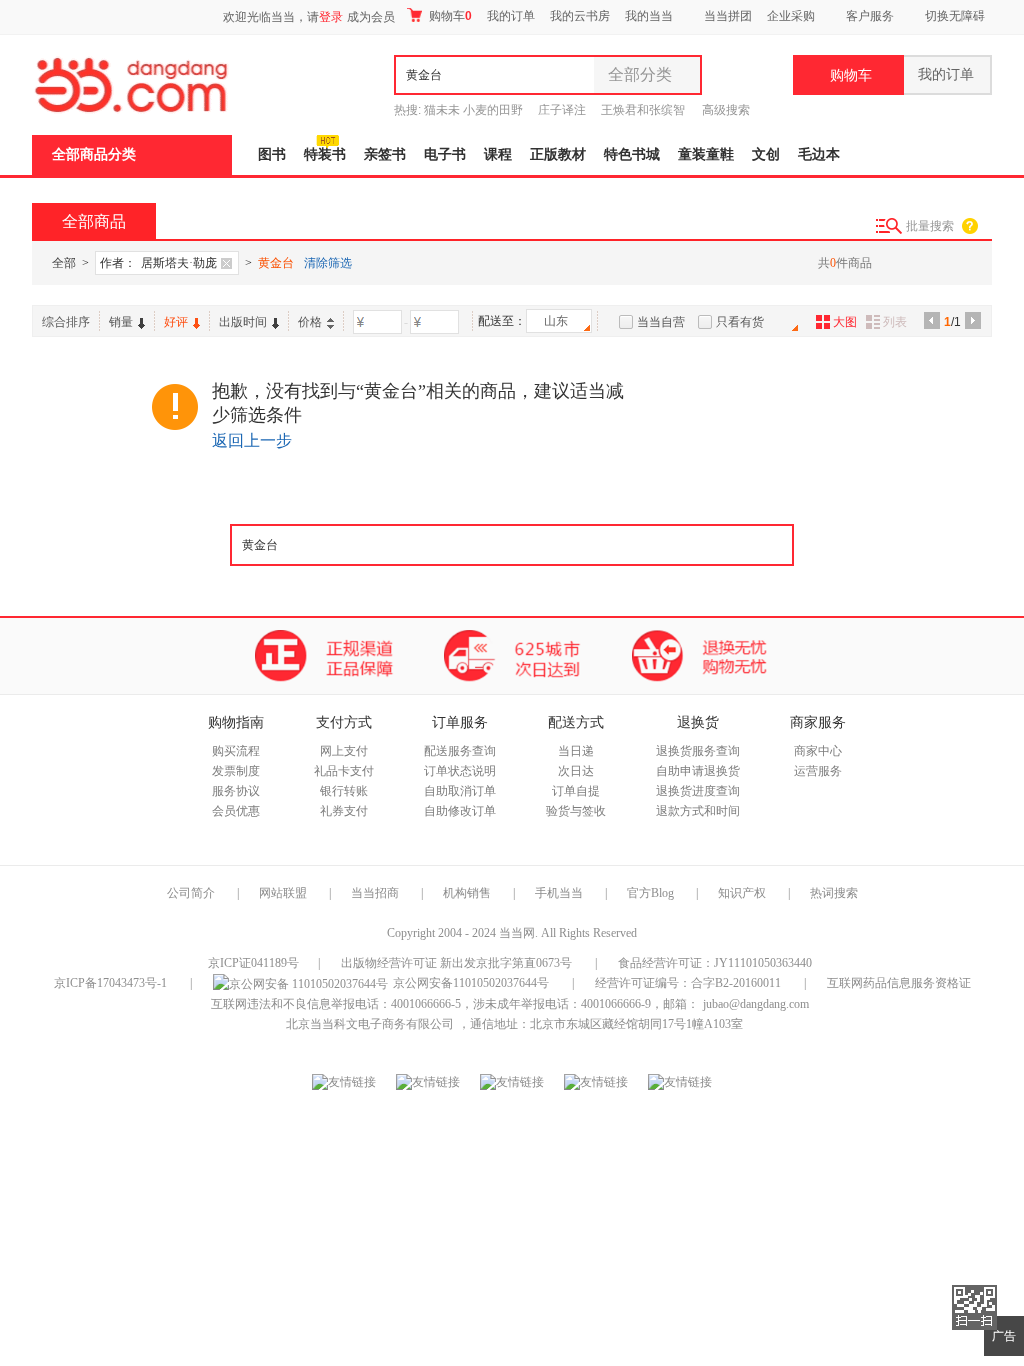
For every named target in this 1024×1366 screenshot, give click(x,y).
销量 (121, 322)
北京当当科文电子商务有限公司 (370, 1024)
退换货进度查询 (698, 791)
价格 (310, 322)
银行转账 (344, 791)
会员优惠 (236, 811)
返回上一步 (252, 440)
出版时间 (243, 322)
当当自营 (661, 322)
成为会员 (371, 17)
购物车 (449, 16)
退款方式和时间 (698, 811)
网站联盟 (283, 893)
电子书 (445, 154)
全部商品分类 (94, 154)
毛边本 (819, 154)
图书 (272, 154)
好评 (176, 322)
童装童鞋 (706, 154)
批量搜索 (930, 226)
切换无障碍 (955, 16)
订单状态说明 (460, 771)
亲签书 (385, 154)
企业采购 (791, 16)
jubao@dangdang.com (756, 1004)
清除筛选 (328, 263)
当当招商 (375, 893)
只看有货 (740, 322)
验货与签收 (576, 811)
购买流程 (236, 751)
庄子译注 (562, 110)
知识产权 (743, 893)
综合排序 (66, 322)
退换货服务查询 (698, 751)
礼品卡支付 (344, 771)
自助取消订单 (460, 791)
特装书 (325, 154)
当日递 (576, 751)
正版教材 (558, 154)
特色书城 (632, 154)
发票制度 (236, 771)
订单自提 (576, 791)
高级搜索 (726, 110)
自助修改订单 (460, 811)
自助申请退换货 (698, 771)
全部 (64, 263)
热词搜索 (834, 893)
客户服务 (870, 16)
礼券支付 (344, 811)
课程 (498, 154)
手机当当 (559, 893)
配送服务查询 (460, 751)
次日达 (576, 771)
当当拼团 (728, 16)
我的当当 (649, 16)
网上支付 (344, 751)
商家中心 (818, 751)
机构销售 (467, 893)
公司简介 (191, 893)
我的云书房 (580, 16)
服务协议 (236, 791)
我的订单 (511, 16)
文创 (766, 154)
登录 (331, 17)
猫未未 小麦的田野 (473, 110)
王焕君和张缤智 (643, 110)
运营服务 (818, 771)
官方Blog (650, 893)
